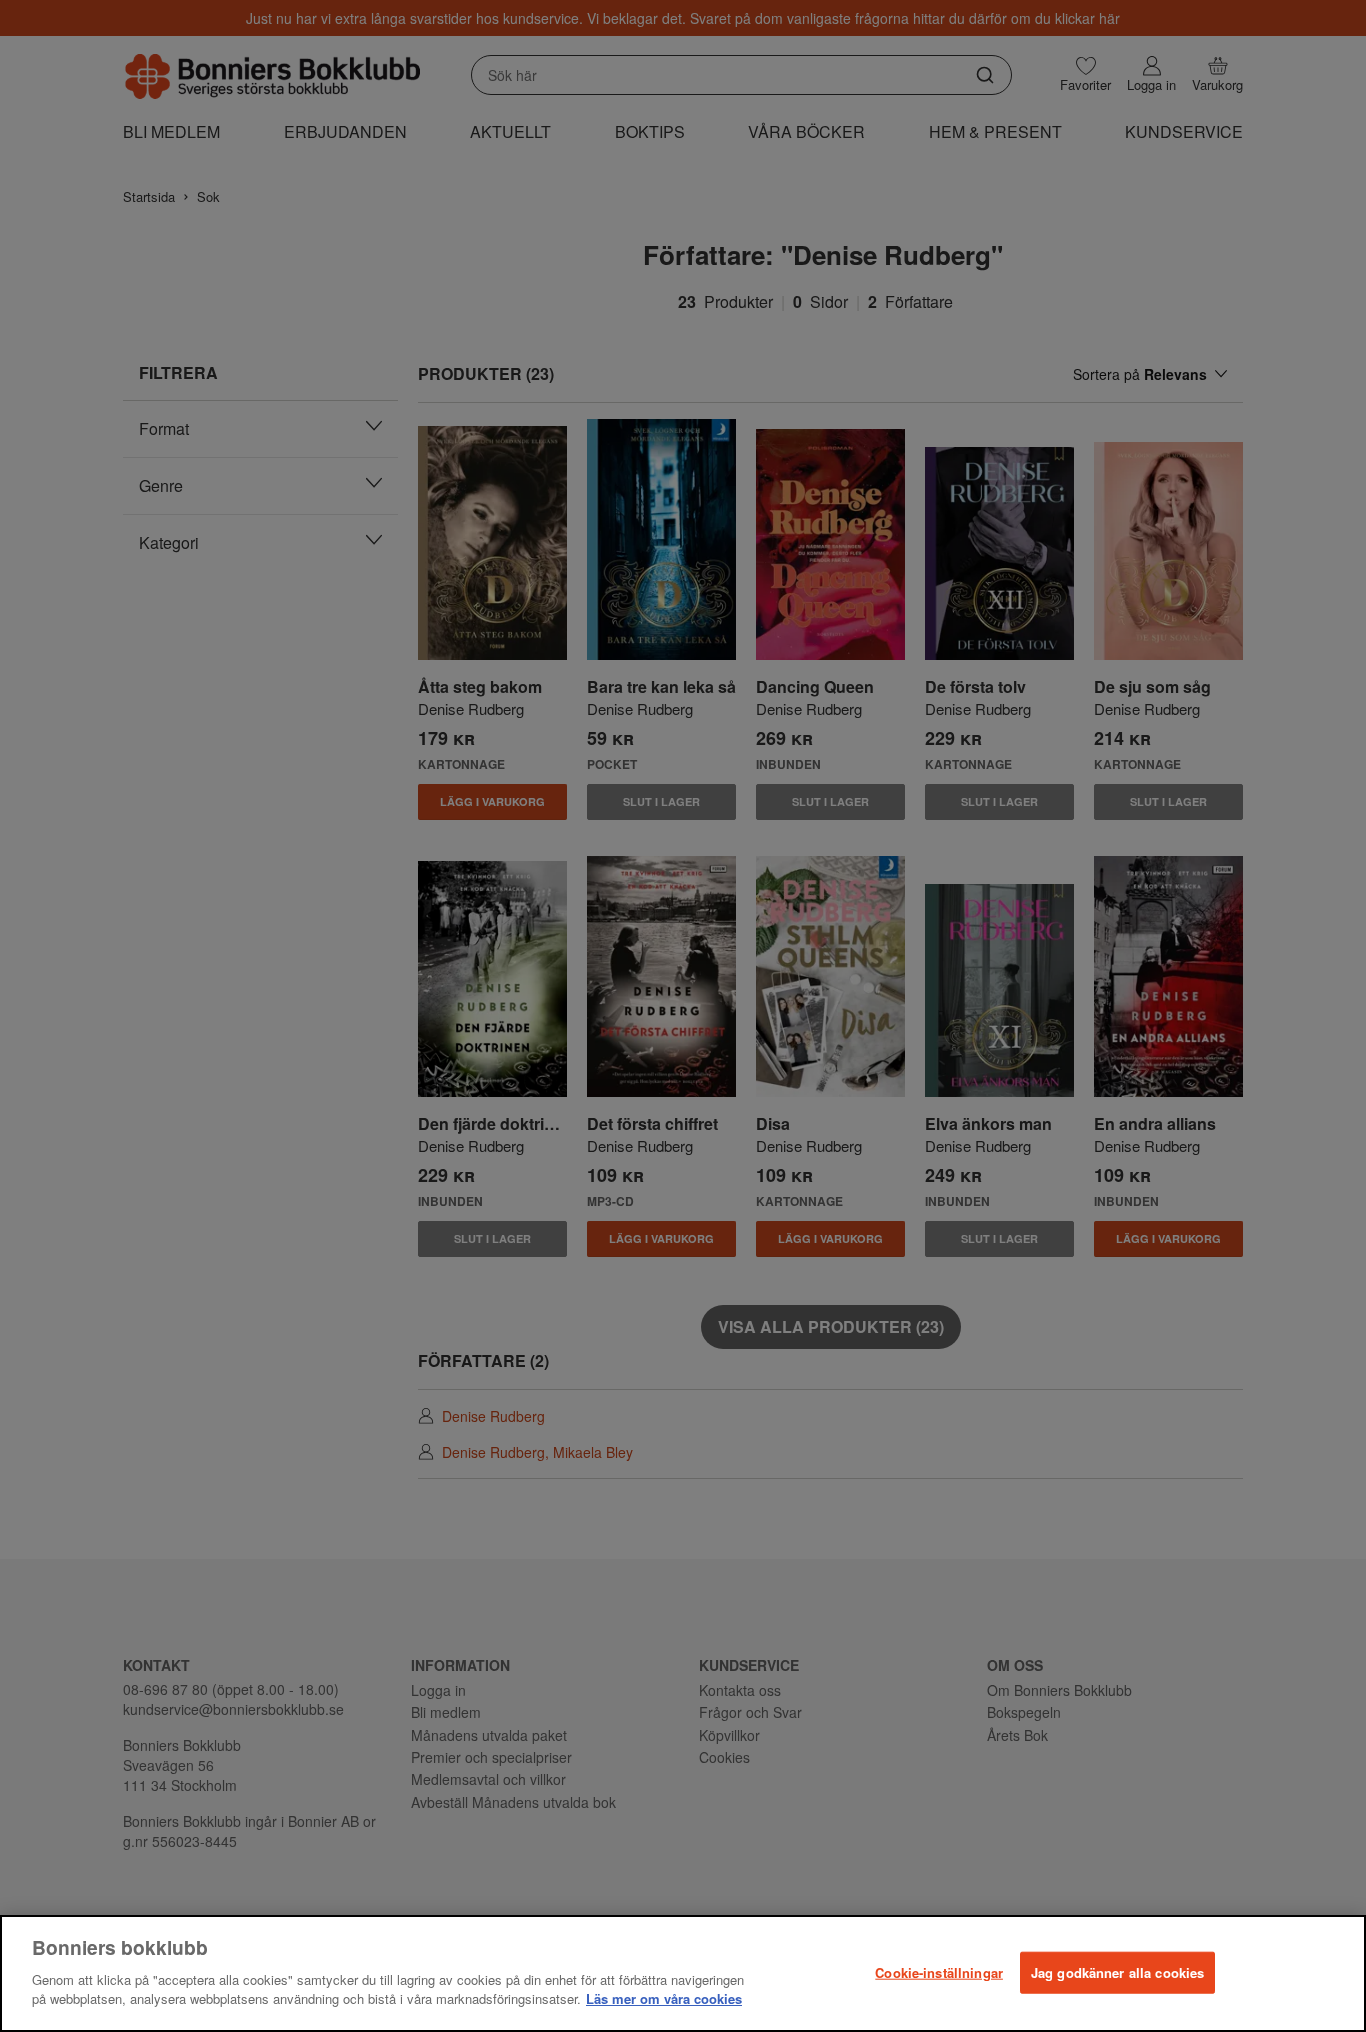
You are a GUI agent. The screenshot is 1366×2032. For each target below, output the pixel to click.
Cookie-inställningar (939, 1971)
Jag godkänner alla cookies (1117, 1971)
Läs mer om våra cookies (664, 1998)
